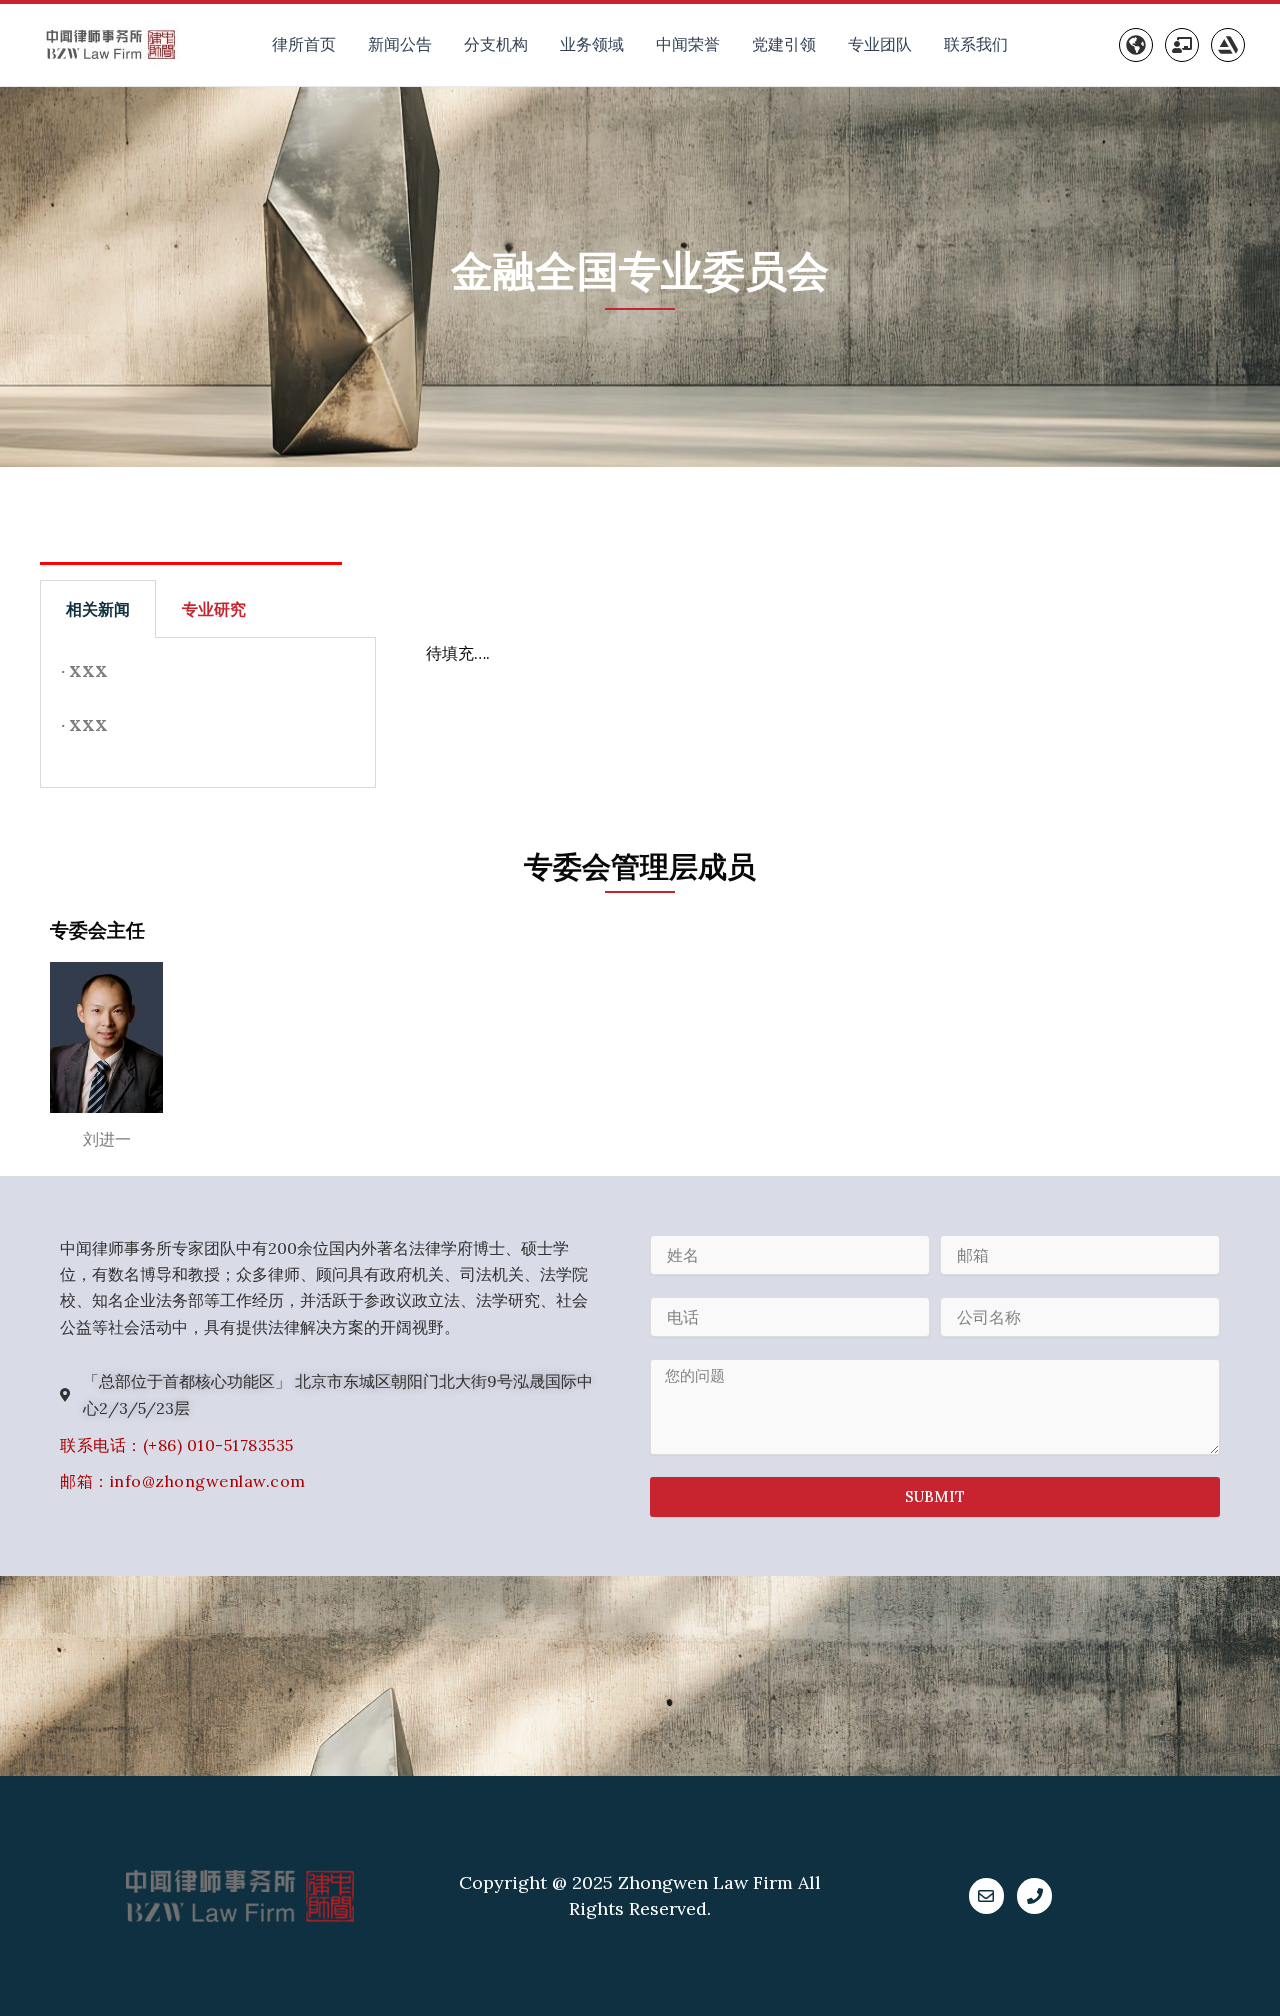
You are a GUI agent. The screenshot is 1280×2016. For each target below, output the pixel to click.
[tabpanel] (208, 713)
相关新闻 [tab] (98, 609)
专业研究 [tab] (214, 609)
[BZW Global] (1136, 45)
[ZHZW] (1228, 45)
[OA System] (1182, 45)
